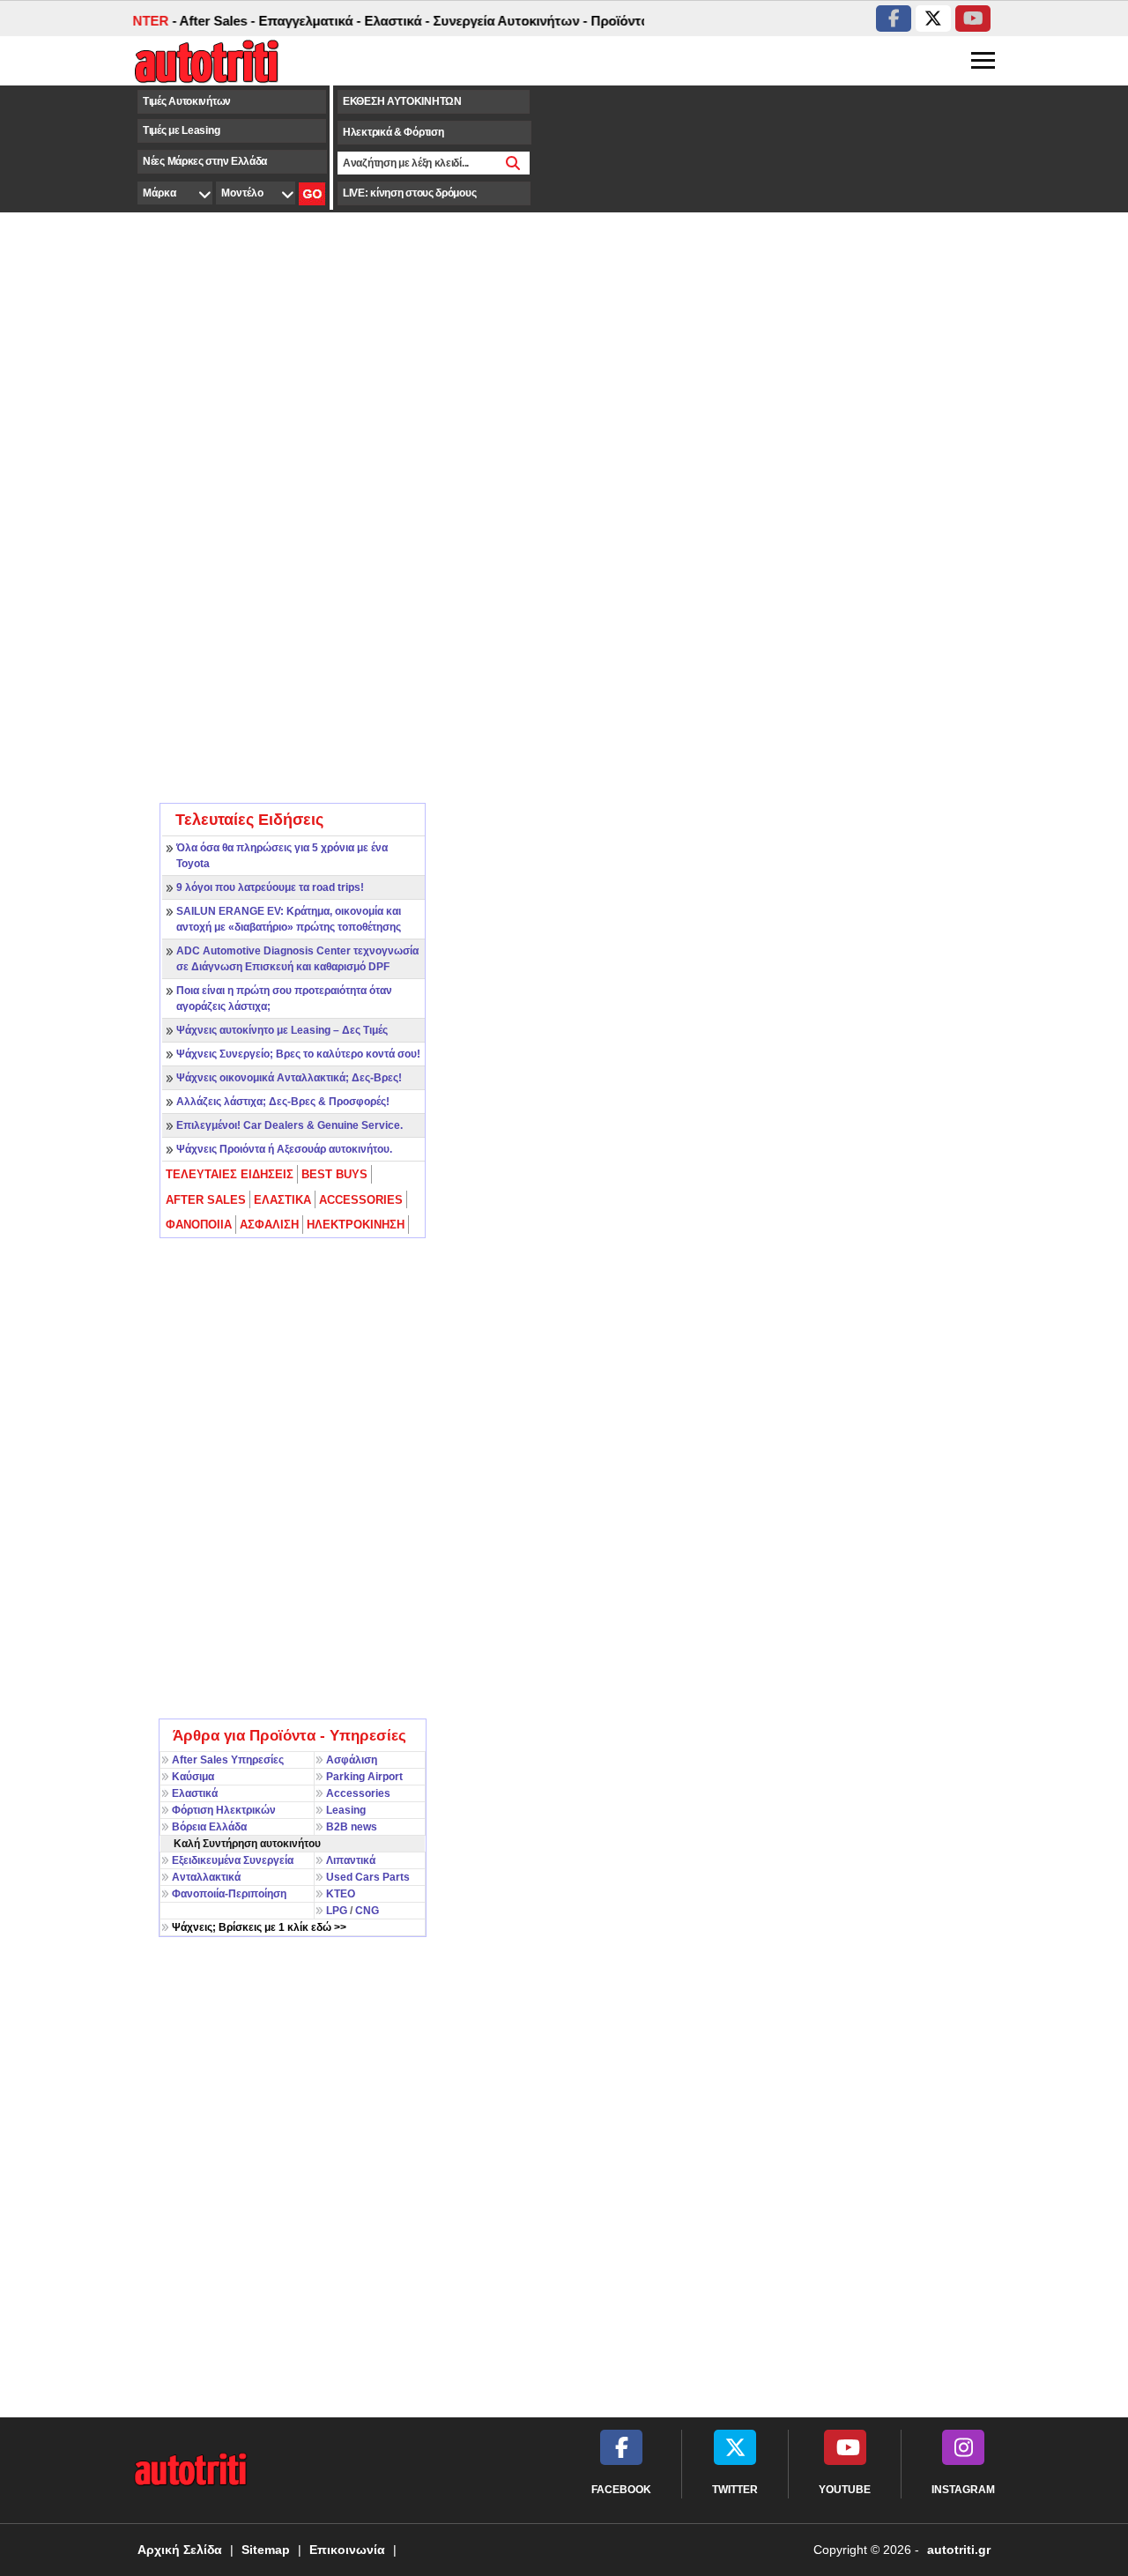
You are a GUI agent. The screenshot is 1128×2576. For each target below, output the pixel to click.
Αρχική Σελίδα (180, 2550)
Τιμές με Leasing (181, 130)
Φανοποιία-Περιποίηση (229, 1894)
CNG (367, 1911)
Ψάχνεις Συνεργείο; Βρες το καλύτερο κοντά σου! (298, 1054)
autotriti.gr (959, 2550)
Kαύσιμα (193, 1777)
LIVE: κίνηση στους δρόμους (409, 193)
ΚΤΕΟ (341, 1894)
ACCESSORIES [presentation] (361, 1200)
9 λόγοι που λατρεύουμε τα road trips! (270, 887)
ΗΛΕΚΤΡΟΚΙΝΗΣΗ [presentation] (356, 1225)
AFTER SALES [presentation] (206, 1200)
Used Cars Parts (368, 1877)
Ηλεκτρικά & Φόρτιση (393, 132)
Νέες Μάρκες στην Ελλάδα (205, 161)
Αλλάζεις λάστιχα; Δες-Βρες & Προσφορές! (283, 1102)
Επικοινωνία (347, 2550)
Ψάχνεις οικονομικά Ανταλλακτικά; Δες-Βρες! (289, 1078)
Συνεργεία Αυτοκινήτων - (491, 21)
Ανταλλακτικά (206, 1877)
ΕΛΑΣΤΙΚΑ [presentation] (282, 1200)
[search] (513, 163)
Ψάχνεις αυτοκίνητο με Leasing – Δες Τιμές (282, 1030)
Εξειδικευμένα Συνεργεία (233, 1860)
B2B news (352, 1827)
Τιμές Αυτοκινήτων (187, 101)
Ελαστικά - (378, 21)
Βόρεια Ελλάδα (209, 1827)
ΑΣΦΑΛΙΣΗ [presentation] (269, 1225)
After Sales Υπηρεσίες (228, 1760)
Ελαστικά (195, 1793)
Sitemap (266, 2550)
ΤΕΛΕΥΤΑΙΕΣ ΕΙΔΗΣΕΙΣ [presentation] (230, 1174)
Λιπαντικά (351, 1860)
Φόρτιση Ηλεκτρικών (224, 1810)
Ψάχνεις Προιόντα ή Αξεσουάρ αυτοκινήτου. (284, 1149)
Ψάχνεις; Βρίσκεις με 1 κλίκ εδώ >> (259, 1927)
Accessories (358, 1793)
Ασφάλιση (352, 1760)
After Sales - (198, 21)
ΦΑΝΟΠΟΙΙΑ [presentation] (199, 1225)
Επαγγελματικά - (291, 21)
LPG (337, 1911)
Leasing (346, 1810)
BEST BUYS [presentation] (334, 1174)
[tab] (230, 1174)
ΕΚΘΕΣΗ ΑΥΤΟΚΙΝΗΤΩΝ (402, 101)
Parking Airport (364, 1777)
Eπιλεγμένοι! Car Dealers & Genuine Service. (289, 1125)
